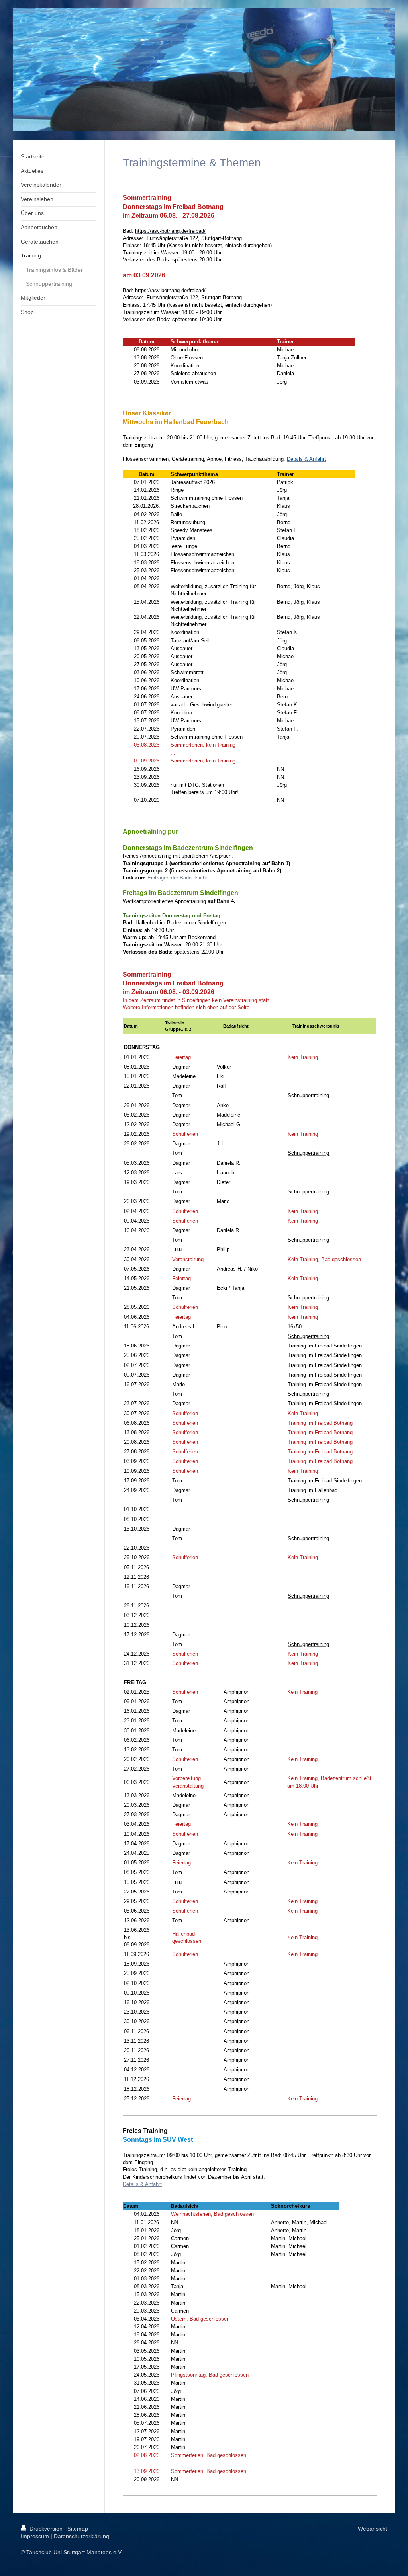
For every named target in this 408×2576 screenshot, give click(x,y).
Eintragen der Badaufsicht (177, 878)
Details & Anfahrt (142, 2184)
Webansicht (373, 2529)
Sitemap (78, 2529)
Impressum (35, 2536)
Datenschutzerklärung (81, 2536)
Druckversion (46, 2529)
